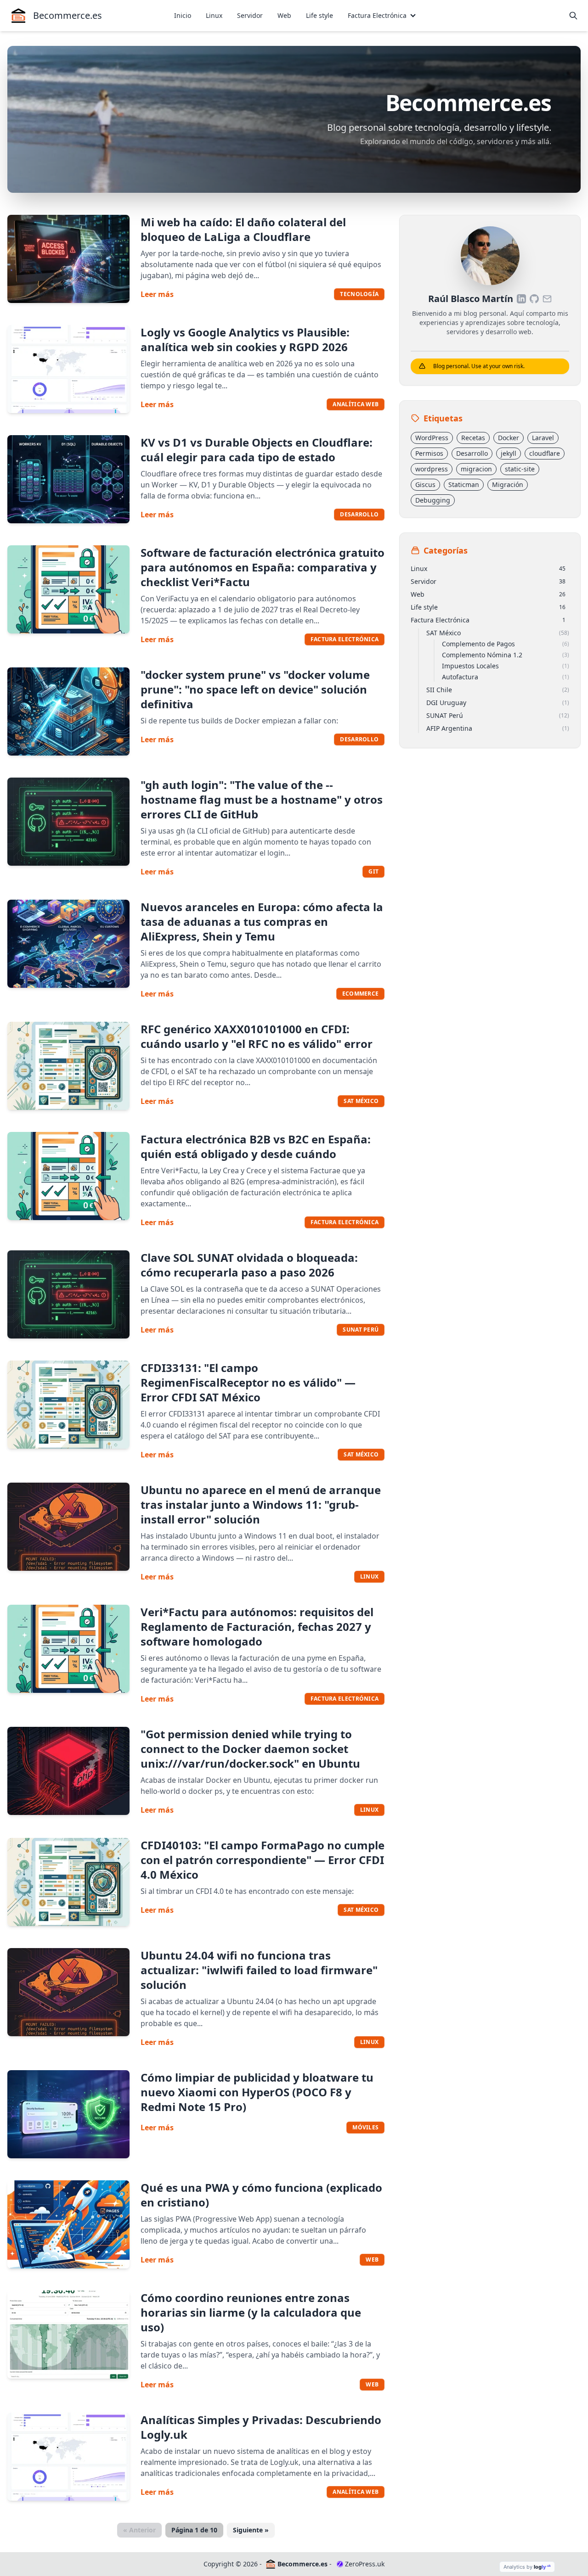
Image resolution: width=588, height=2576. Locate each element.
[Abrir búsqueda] (573, 16)
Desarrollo (359, 514)
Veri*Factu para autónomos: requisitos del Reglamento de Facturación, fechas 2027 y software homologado (257, 1627)
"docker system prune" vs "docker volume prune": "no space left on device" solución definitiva (255, 689)
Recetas (473, 438)
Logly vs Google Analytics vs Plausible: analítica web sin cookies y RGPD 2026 (245, 339)
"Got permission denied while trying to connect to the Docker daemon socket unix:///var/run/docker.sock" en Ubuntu (250, 1749)
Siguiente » (251, 2530)
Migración (508, 484)
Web (284, 15)
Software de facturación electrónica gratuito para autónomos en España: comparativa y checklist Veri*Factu (263, 567)
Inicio (183, 15)
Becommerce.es (302, 2564)
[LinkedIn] (521, 299)
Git (373, 871)
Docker (509, 438)
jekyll (509, 453)
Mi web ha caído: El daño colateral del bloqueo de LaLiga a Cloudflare (243, 229)
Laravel (543, 438)
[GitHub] (534, 299)
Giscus (425, 484)
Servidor (250, 15)
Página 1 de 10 (194, 2530)
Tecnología (359, 294)
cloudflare (545, 453)
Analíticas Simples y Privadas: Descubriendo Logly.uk (261, 2427)
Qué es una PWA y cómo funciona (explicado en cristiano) (261, 2195)
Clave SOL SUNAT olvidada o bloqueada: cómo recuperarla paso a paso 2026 (249, 1265)
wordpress (432, 469)
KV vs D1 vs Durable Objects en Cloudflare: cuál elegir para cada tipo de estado (257, 450)
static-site (520, 469)
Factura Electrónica (377, 15)
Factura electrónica (345, 639)
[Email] (547, 299)
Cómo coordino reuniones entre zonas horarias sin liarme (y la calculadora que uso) (251, 2312)
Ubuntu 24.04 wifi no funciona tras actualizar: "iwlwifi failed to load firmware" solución (259, 1970)
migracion (476, 469)
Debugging (433, 500)
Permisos (429, 453)
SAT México (361, 1101)
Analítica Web (356, 2492)
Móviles (365, 2127)
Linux (214, 15)
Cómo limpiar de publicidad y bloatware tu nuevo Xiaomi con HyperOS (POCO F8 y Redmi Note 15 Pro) (257, 2092)
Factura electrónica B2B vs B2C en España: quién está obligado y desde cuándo (256, 1146)
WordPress (432, 438)
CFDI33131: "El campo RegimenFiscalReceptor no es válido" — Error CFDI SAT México (248, 1382)
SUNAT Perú (361, 1330)
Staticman (464, 484)
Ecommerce (361, 994)
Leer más (157, 294)
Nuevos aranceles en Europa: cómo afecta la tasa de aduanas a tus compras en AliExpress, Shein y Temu (262, 921)
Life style (319, 15)
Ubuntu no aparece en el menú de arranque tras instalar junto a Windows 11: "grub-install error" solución (261, 1504)
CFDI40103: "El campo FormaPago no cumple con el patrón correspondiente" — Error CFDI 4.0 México (263, 1860)
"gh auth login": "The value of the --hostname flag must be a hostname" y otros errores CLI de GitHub (262, 799)
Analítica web (356, 404)
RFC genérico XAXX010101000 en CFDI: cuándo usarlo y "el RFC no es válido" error (257, 1036)
